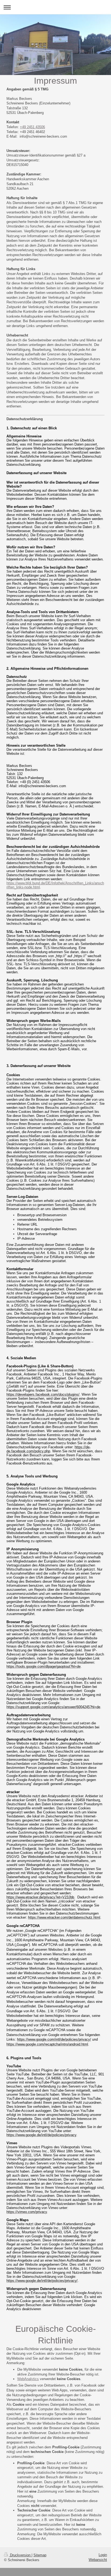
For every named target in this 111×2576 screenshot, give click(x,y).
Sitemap (40, 2555)
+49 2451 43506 (32, 127)
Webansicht (98, 2560)
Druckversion (20, 2555)
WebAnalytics (28, 2379)
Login (103, 2555)
